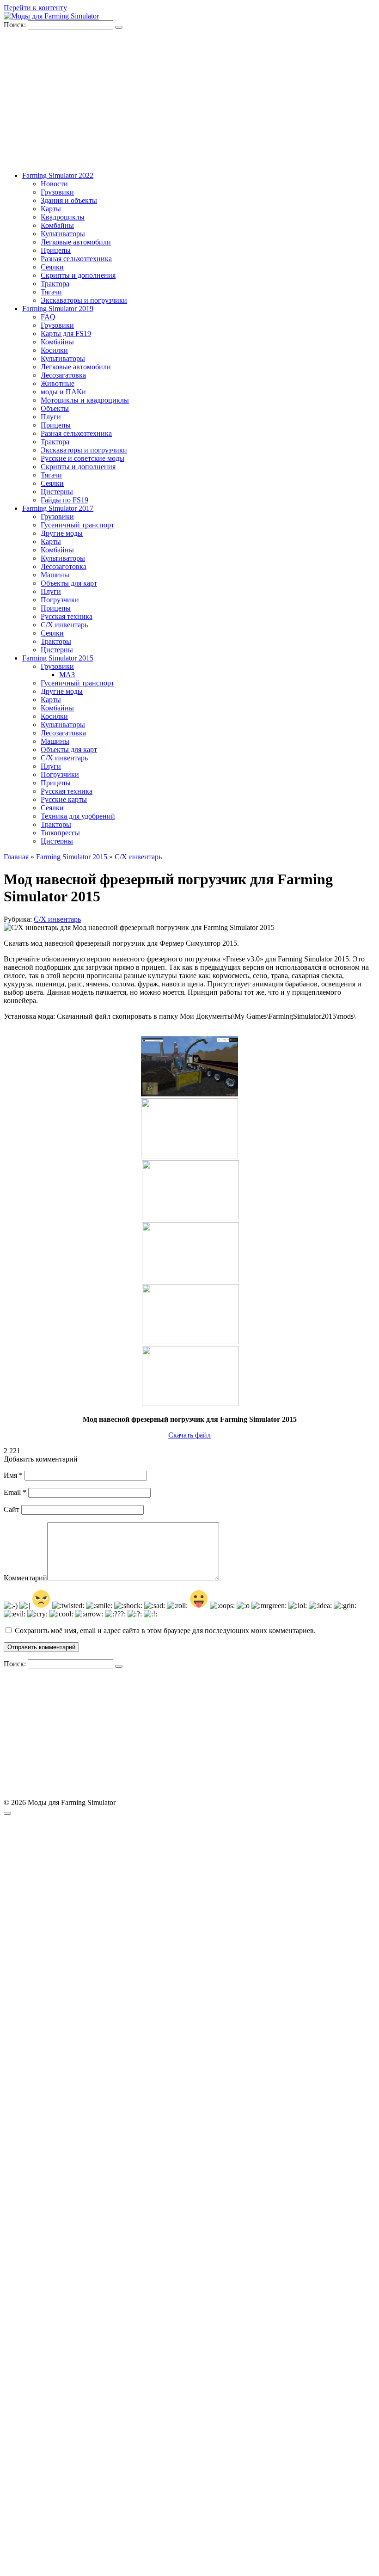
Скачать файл (189, 1435)
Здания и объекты (69, 200)
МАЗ (67, 675)
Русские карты (64, 799)
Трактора (55, 284)
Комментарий (25, 1578)
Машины (55, 575)
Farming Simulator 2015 (58, 658)
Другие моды (62, 533)
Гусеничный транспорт (77, 525)
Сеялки (52, 267)
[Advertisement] (189, 99)
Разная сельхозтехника (76, 259)
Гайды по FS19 (64, 500)
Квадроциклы (63, 217)
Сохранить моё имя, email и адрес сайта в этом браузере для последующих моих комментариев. (165, 1631)
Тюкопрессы (60, 833)
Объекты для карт (69, 583)
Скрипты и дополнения (78, 275)
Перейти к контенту (35, 8)
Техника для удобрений (78, 816)
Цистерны (57, 492)
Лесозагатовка (63, 375)
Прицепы (56, 250)
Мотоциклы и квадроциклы (85, 400)
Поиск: (16, 25)
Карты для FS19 (66, 333)
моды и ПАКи (63, 392)
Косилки (54, 350)
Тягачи (51, 292)
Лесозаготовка (64, 566)
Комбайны (57, 225)
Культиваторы (63, 234)
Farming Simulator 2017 (58, 508)
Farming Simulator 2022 (58, 175)
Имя (13, 1475)
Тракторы (56, 641)
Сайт (12, 1509)
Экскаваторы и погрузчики (84, 300)
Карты (51, 209)
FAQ (48, 317)
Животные (58, 383)
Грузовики (57, 192)
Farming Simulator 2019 (58, 309)
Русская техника (67, 616)
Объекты (55, 408)
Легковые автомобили (76, 242)
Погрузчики (60, 600)
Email (15, 1492)
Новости (54, 184)
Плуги (51, 417)
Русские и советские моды (83, 458)
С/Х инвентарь (64, 625)
